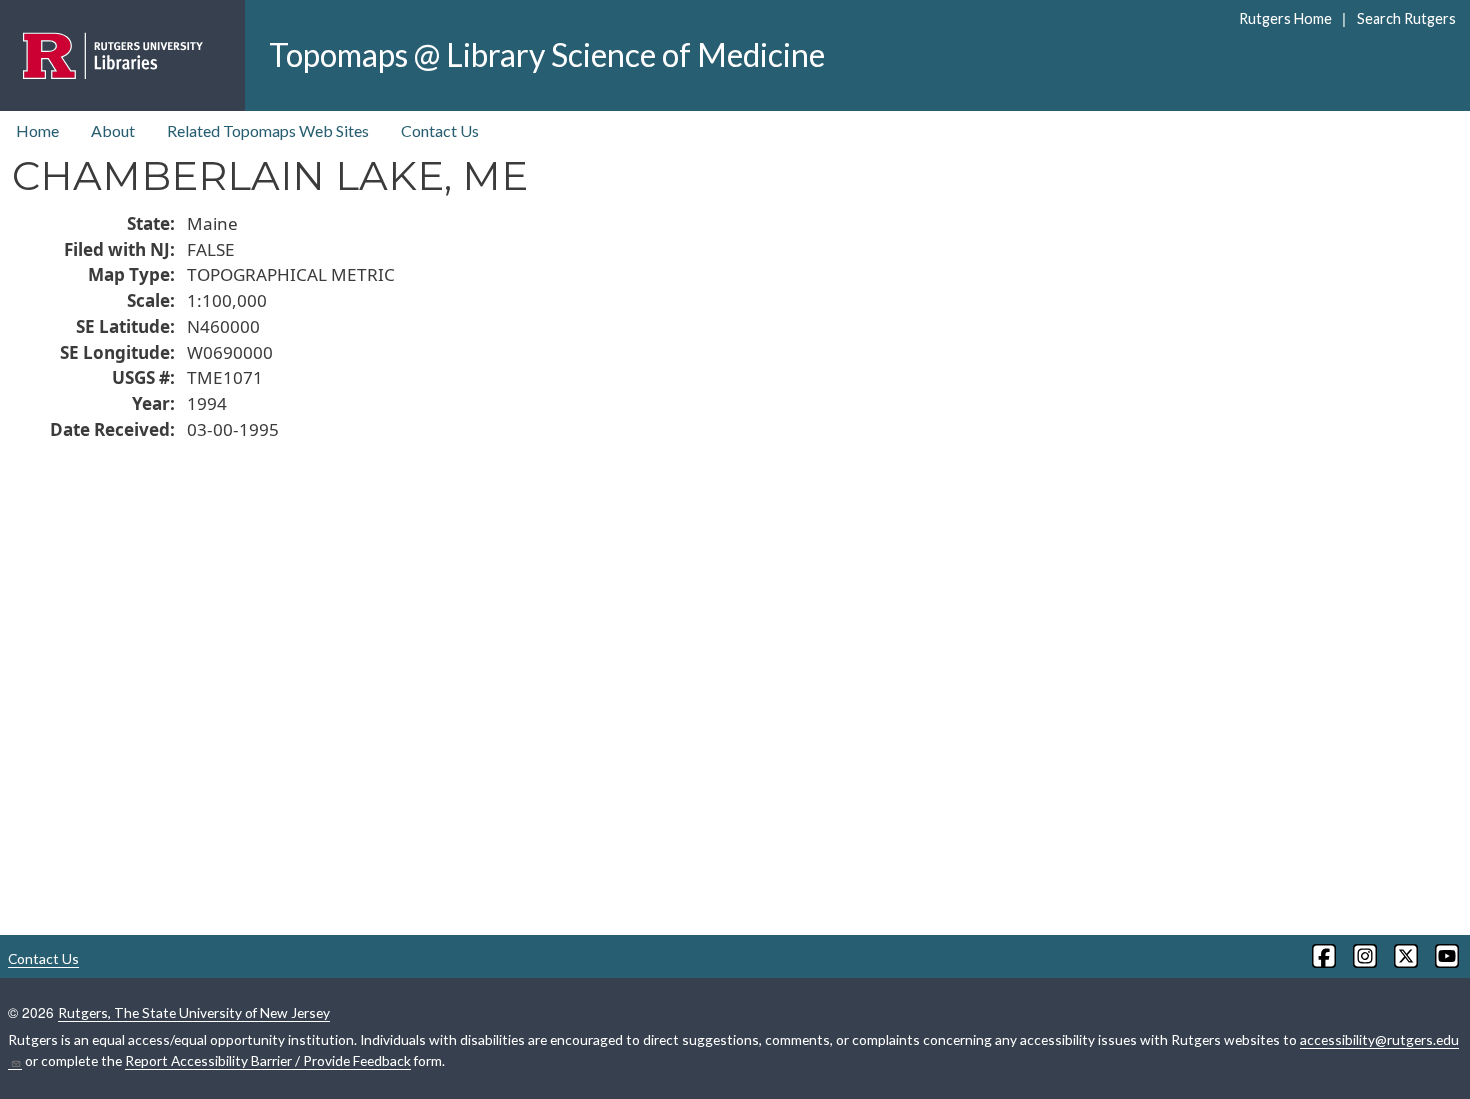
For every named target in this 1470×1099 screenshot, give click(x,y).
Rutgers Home (1285, 18)
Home (37, 130)
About (113, 130)
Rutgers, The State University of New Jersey (194, 1012)
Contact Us (440, 130)
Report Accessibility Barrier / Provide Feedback (268, 1060)
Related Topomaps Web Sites (268, 130)
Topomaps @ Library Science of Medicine (547, 54)
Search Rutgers (1406, 18)
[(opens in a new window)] (1322, 956)
